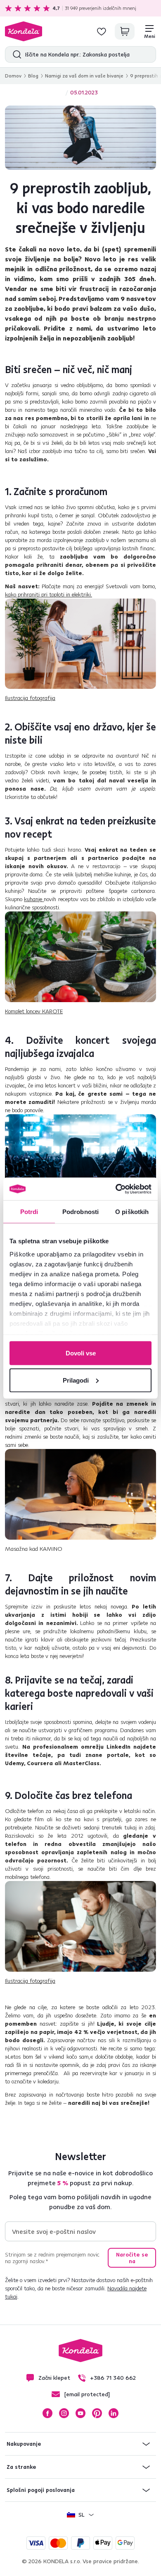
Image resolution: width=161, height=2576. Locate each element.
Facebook (47, 2413)
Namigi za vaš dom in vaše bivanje (84, 76)
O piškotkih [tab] (132, 1212)
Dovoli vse (81, 1353)
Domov (13, 76)
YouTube (80, 2413)
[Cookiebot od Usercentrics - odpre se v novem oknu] (116, 1189)
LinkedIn (114, 2413)
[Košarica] (125, 31)
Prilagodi (76, 1380)
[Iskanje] (15, 54)
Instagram (64, 2413)
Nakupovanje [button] (24, 2444)
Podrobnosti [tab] (80, 1212)
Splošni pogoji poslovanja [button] (41, 2490)
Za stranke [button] (21, 2467)
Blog (33, 76)
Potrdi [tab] (29, 1212)
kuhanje (34, 899)
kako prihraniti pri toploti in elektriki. (49, 594)
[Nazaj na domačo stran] (24, 31)
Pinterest (97, 2413)
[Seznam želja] (102, 31)
